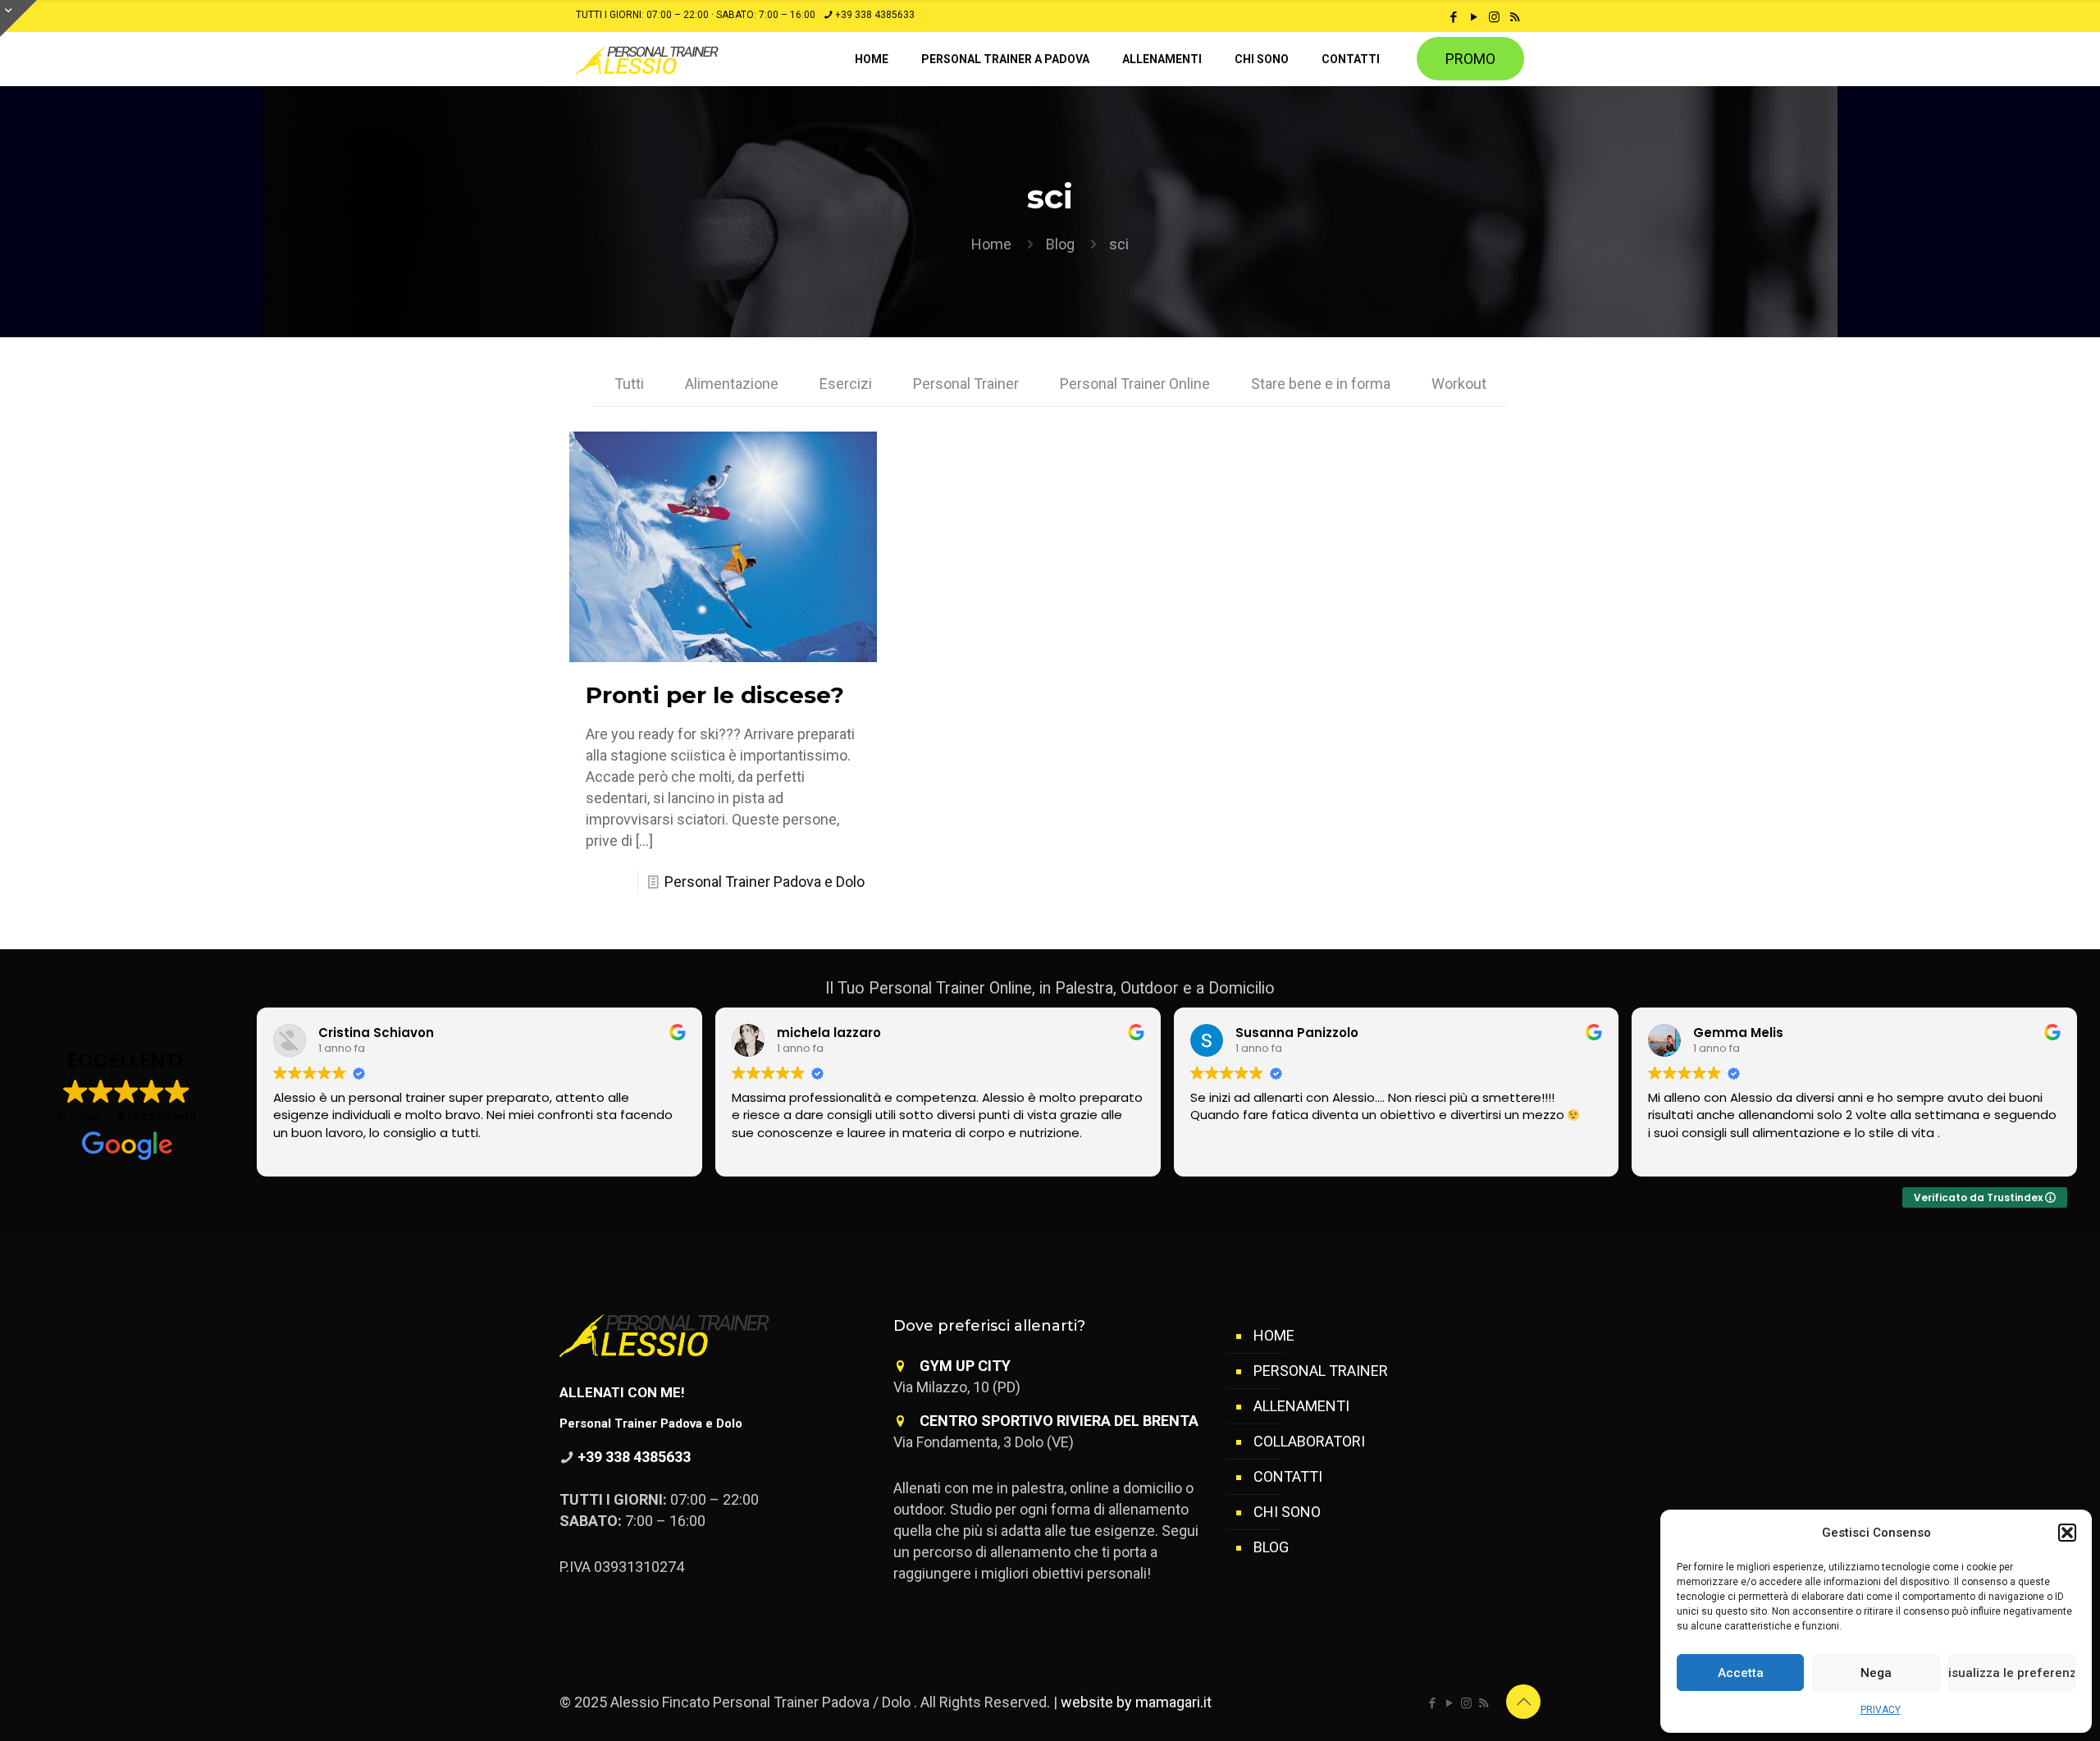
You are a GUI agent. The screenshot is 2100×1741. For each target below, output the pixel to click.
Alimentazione (732, 384)
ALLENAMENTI (1301, 1406)
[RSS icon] (1515, 17)
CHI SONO (1287, 1512)
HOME (1274, 1335)
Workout (1459, 384)
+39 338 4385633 (875, 15)
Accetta (1741, 1673)
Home (991, 244)
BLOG (1271, 1547)
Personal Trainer (966, 384)
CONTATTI (1288, 1476)
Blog (1060, 244)
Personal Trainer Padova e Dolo (765, 882)
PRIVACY (1881, 1710)
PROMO (1470, 59)
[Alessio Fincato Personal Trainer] (682, 59)
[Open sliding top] (18, 18)
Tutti (629, 384)
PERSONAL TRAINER (1321, 1371)
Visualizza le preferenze (2012, 1673)
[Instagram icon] (1494, 17)
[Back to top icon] (1523, 1702)
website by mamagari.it (1136, 1702)
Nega (1876, 1673)
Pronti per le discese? (715, 695)
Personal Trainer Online (1135, 384)
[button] (2067, 1533)
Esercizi (846, 384)
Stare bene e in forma (1321, 384)
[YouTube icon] (1474, 17)
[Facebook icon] (1453, 17)
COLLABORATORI (1309, 1441)
